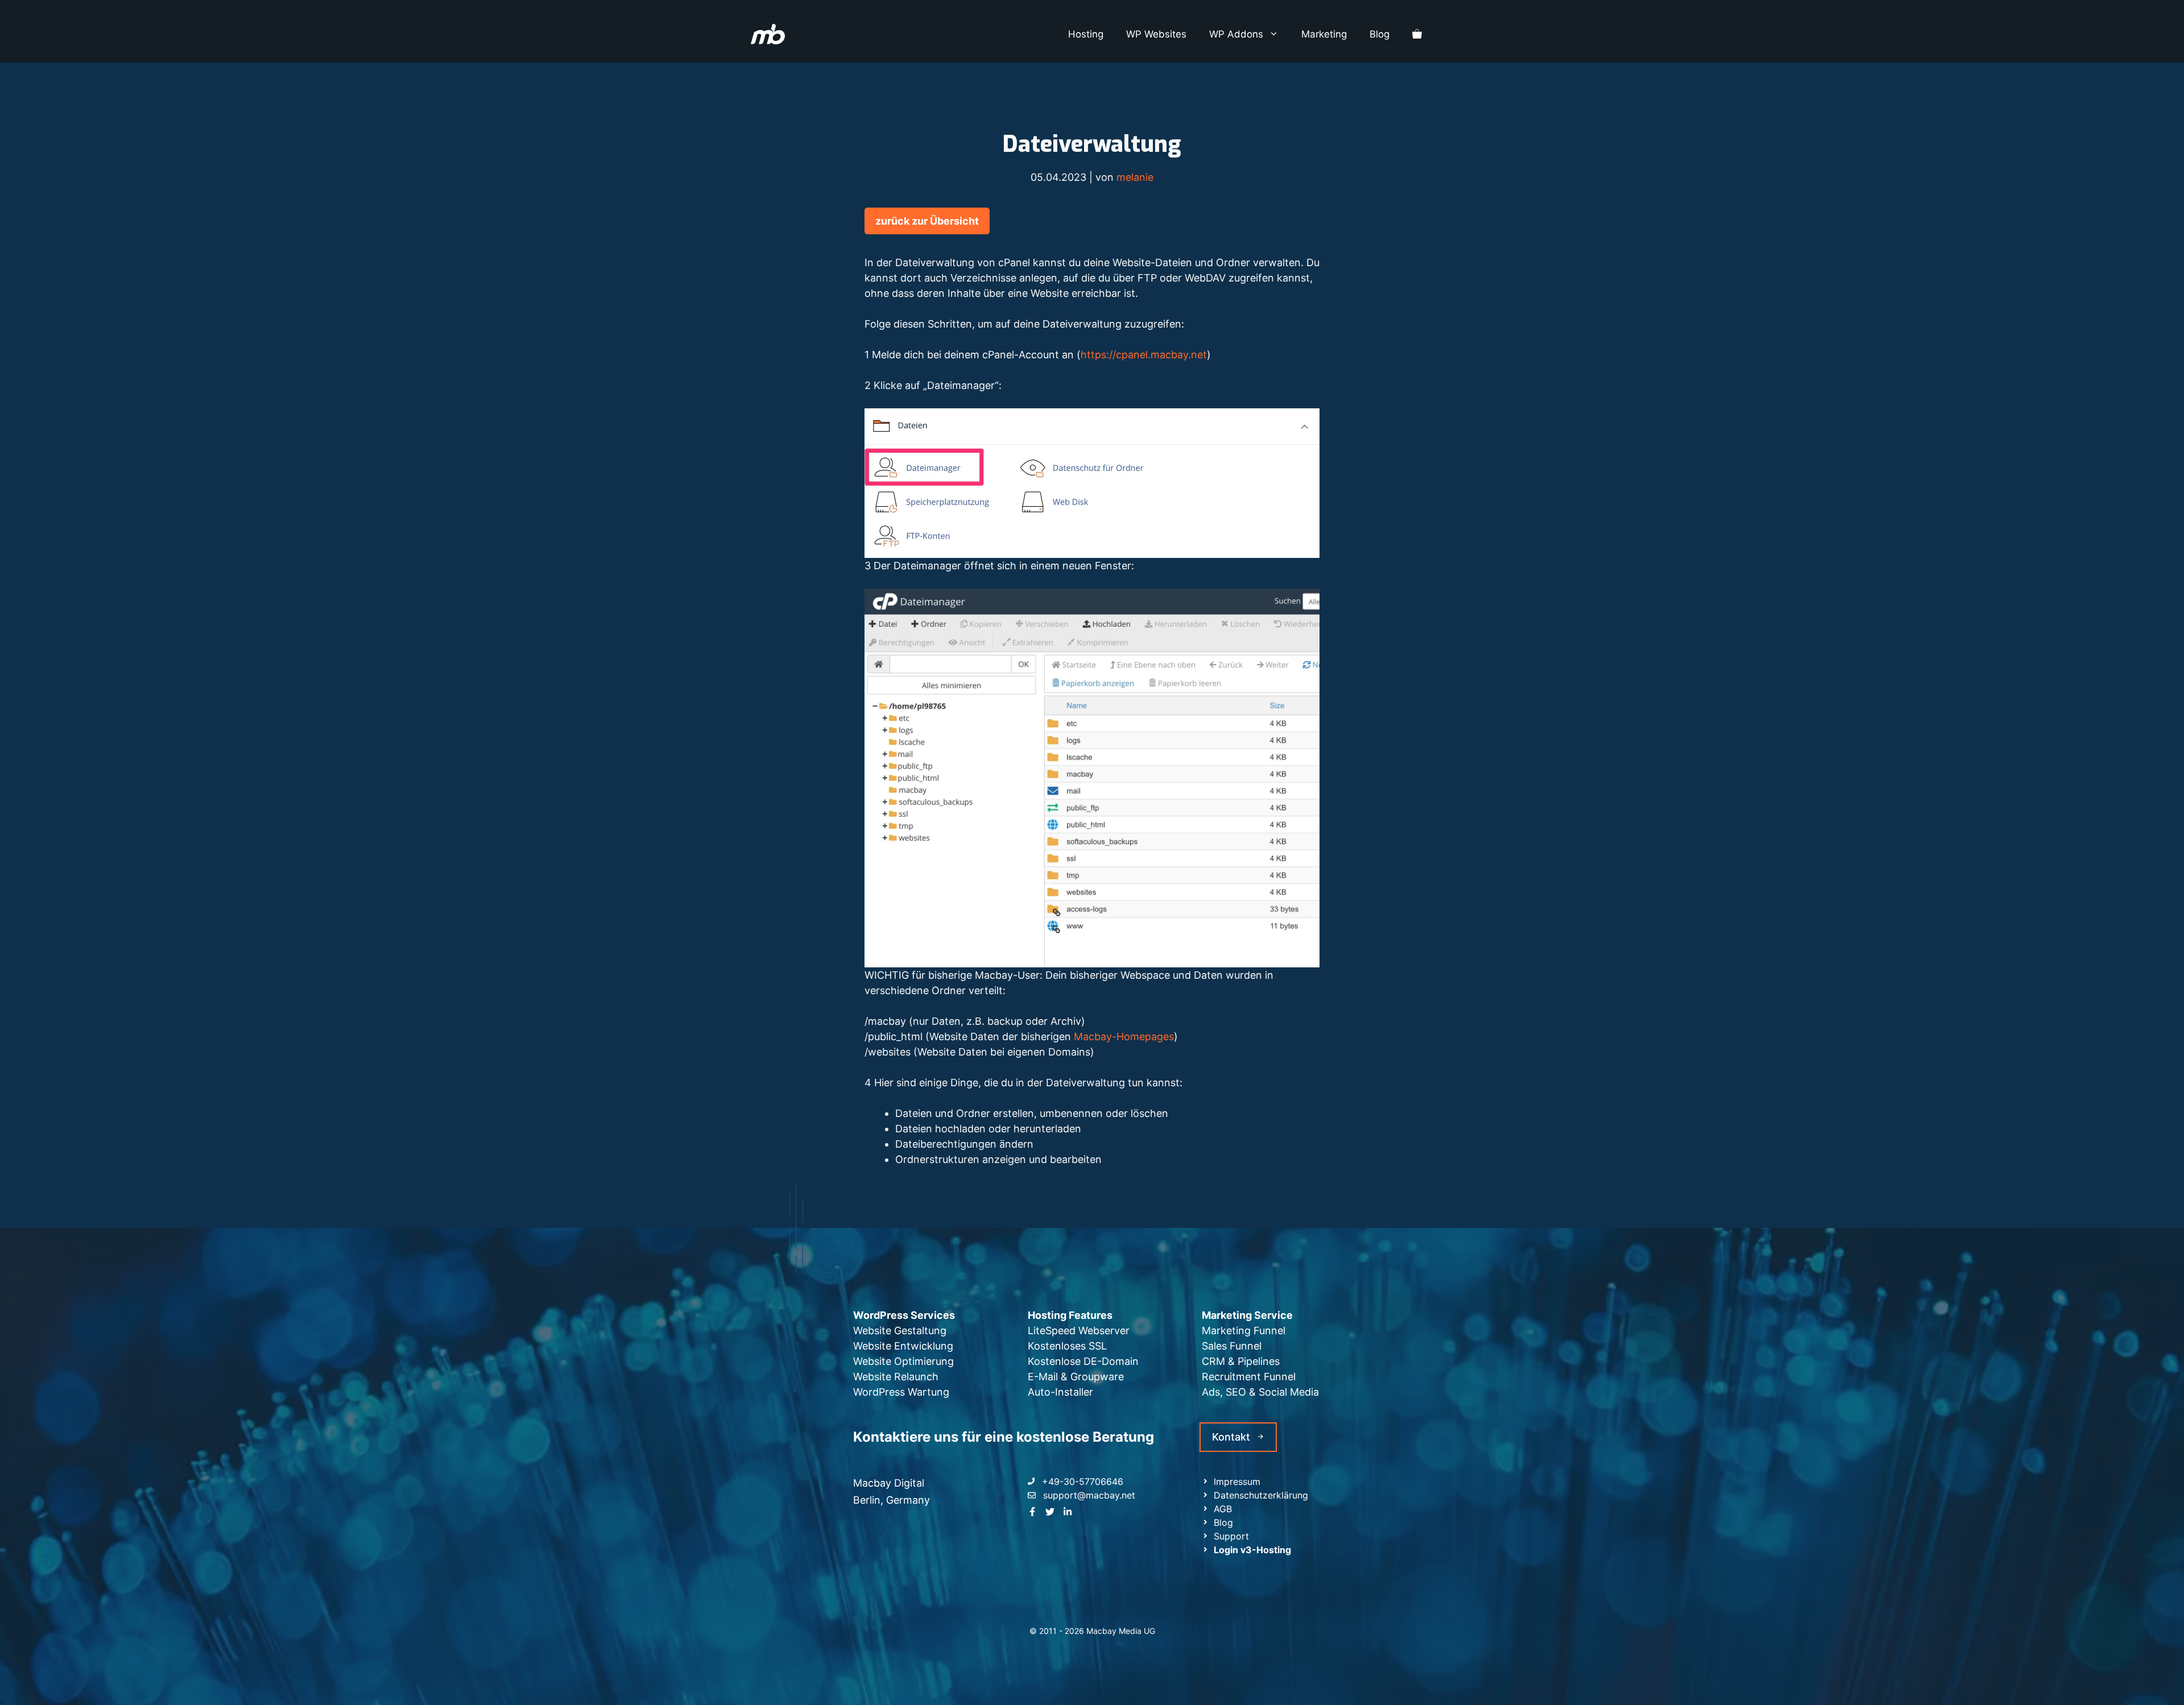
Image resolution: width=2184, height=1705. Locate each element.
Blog (1380, 34)
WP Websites (1156, 34)
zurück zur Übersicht (927, 221)
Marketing (1324, 34)
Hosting (1086, 34)
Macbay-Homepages (1124, 1036)
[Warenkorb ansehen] (1417, 34)
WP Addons (1236, 34)
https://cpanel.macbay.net (1144, 355)
